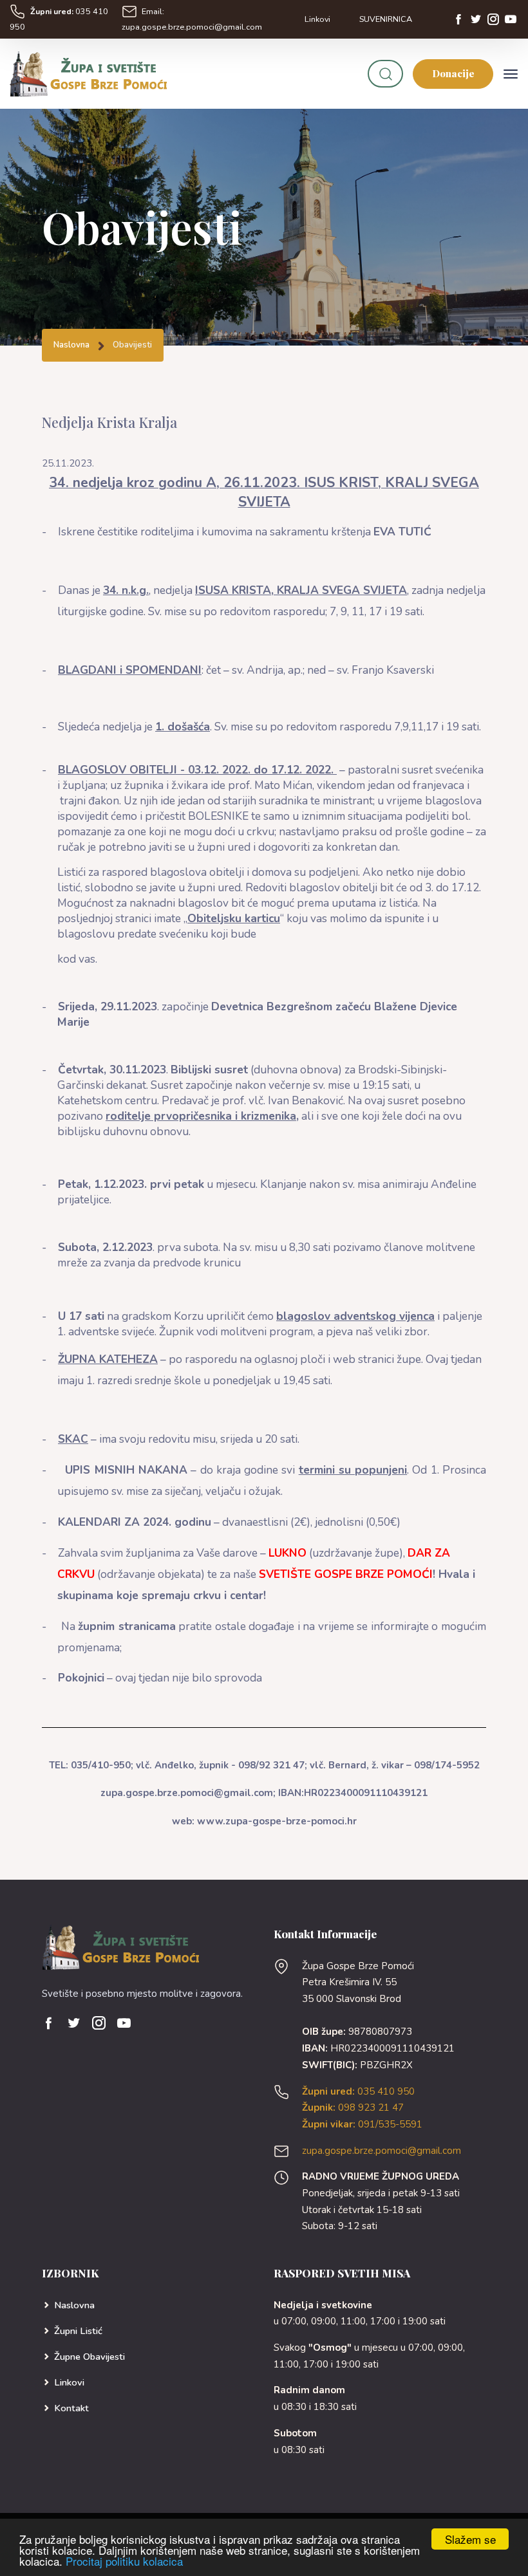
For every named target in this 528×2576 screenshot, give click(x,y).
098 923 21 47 (353, 2108)
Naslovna (71, 345)
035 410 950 (358, 2091)
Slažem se (470, 2539)
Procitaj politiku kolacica (124, 2561)
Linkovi (317, 19)
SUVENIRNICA (386, 19)
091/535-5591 (362, 2124)
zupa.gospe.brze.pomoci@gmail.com (382, 2151)
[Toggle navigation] (511, 74)
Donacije (453, 73)
